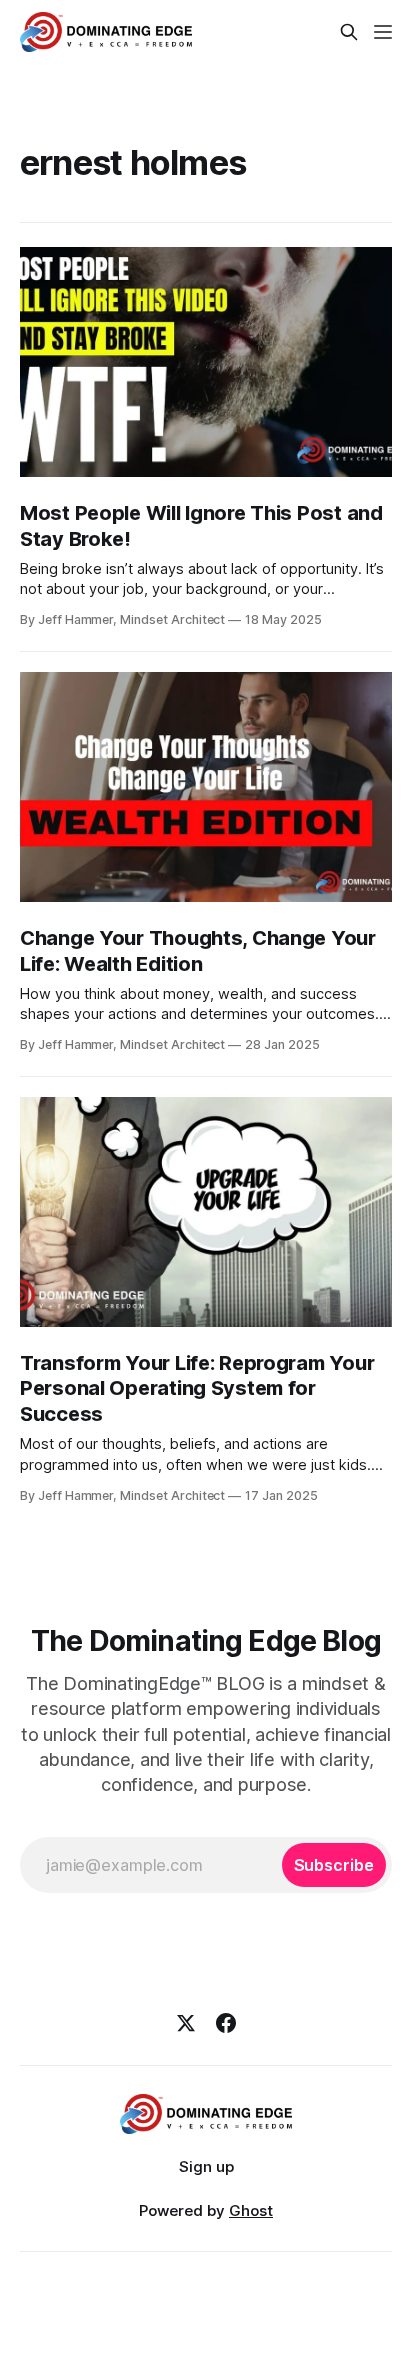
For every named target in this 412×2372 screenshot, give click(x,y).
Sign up (206, 2166)
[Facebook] (226, 2023)
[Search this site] (349, 32)
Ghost (251, 2210)
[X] (186, 2023)
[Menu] (383, 32)
